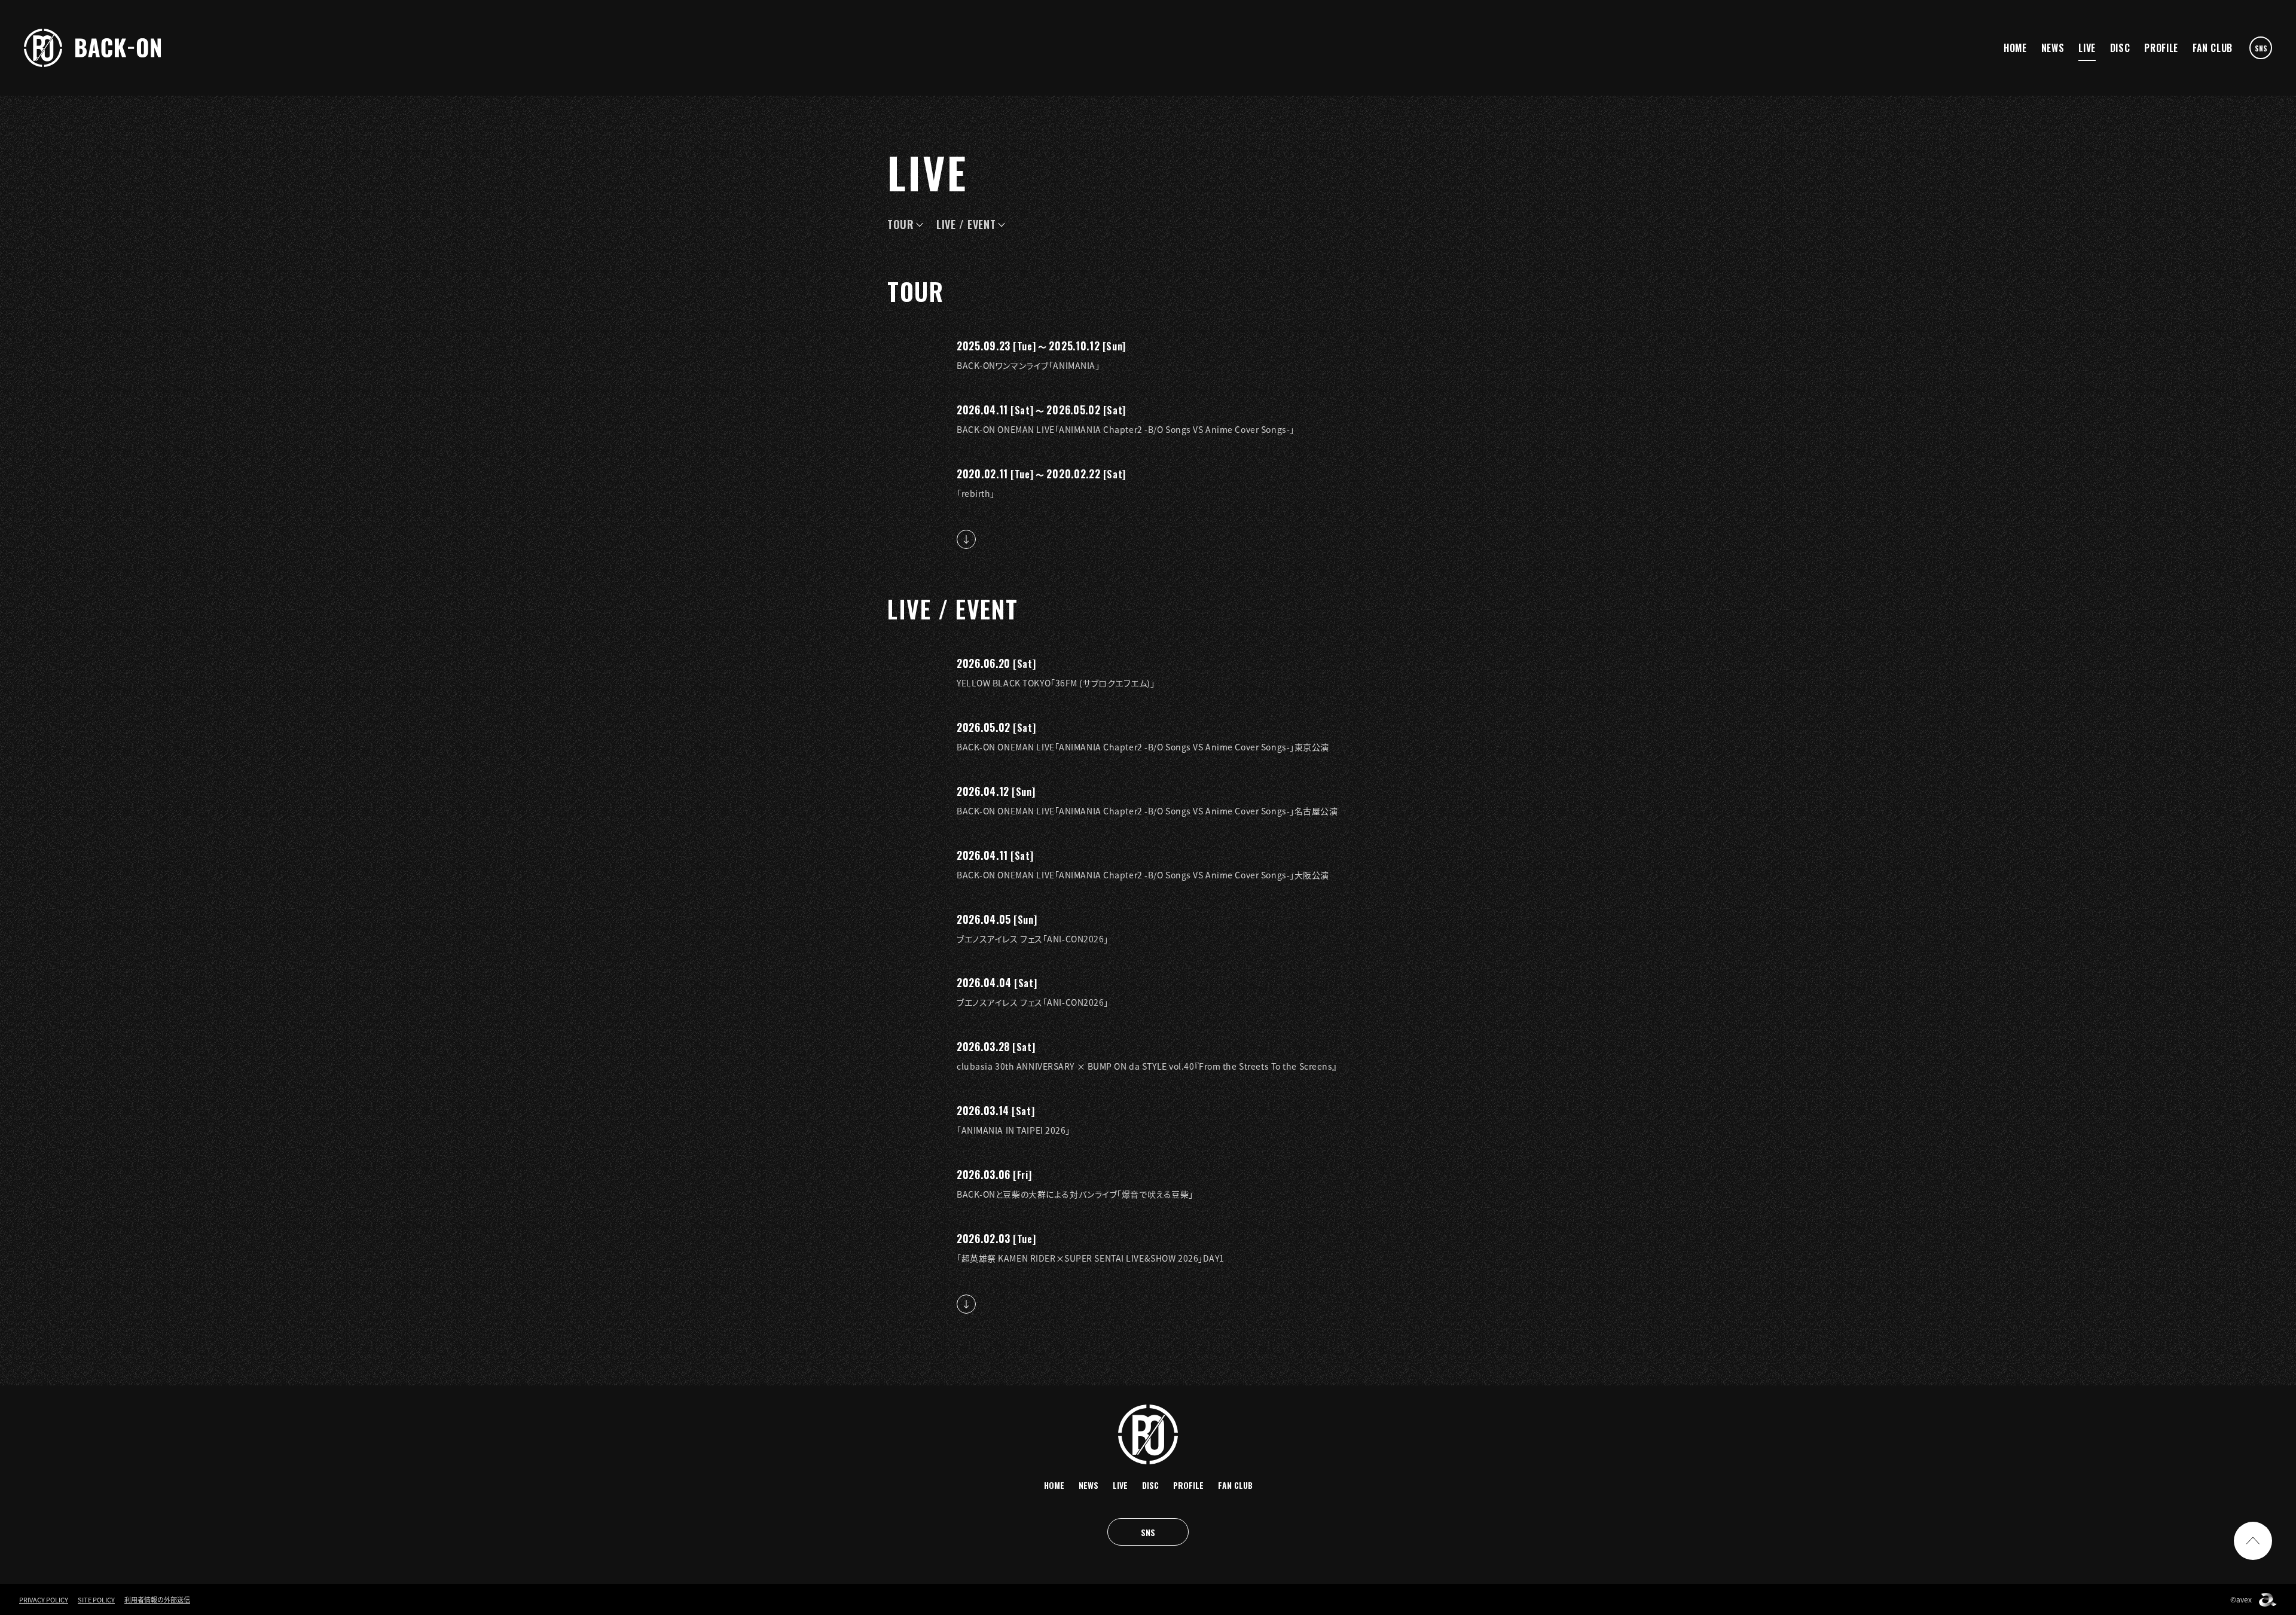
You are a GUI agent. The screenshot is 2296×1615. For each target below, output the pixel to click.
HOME (2015, 48)
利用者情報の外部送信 (157, 1600)
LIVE (2087, 48)
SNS (2261, 48)
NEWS (2053, 48)
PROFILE (2161, 48)
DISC (2120, 48)
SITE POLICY (96, 1600)
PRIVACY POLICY (44, 1600)
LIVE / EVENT (966, 224)
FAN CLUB (2213, 48)
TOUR (901, 224)
